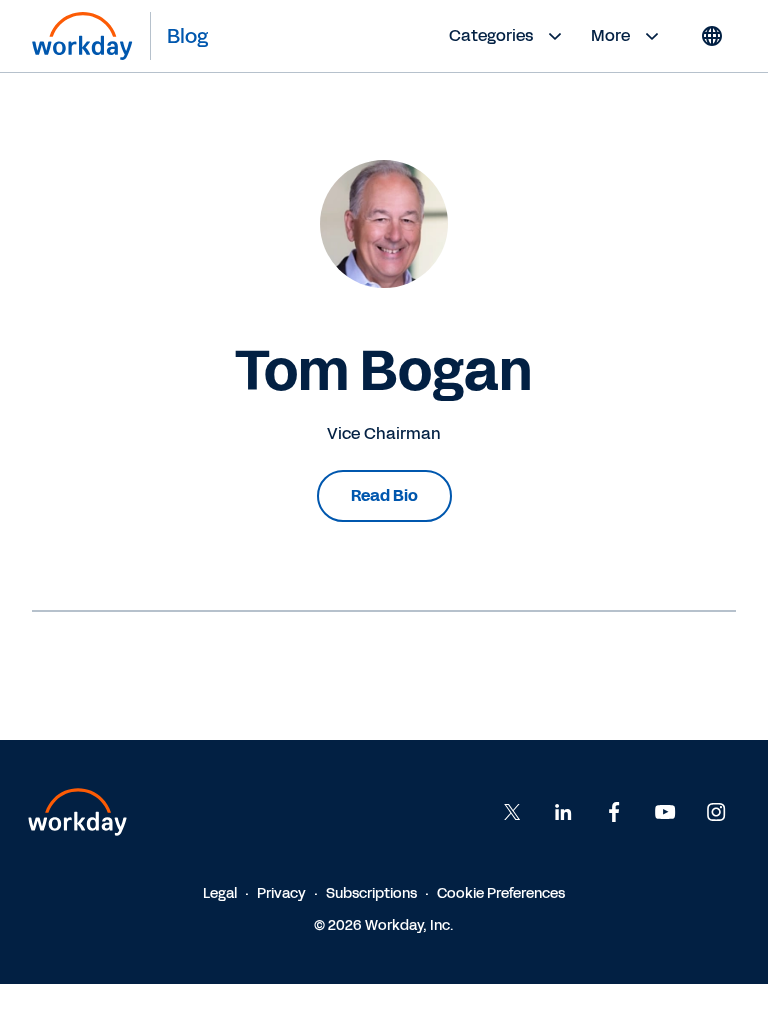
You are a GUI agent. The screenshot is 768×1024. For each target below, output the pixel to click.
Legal (220, 893)
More (610, 35)
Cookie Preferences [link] (501, 893)
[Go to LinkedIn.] (563, 812)
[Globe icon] (712, 36)
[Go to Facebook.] (614, 812)
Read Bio (384, 495)
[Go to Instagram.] (716, 812)
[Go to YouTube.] (665, 812)
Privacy (281, 893)
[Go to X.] (512, 812)
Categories (491, 35)
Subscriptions (371, 893)
